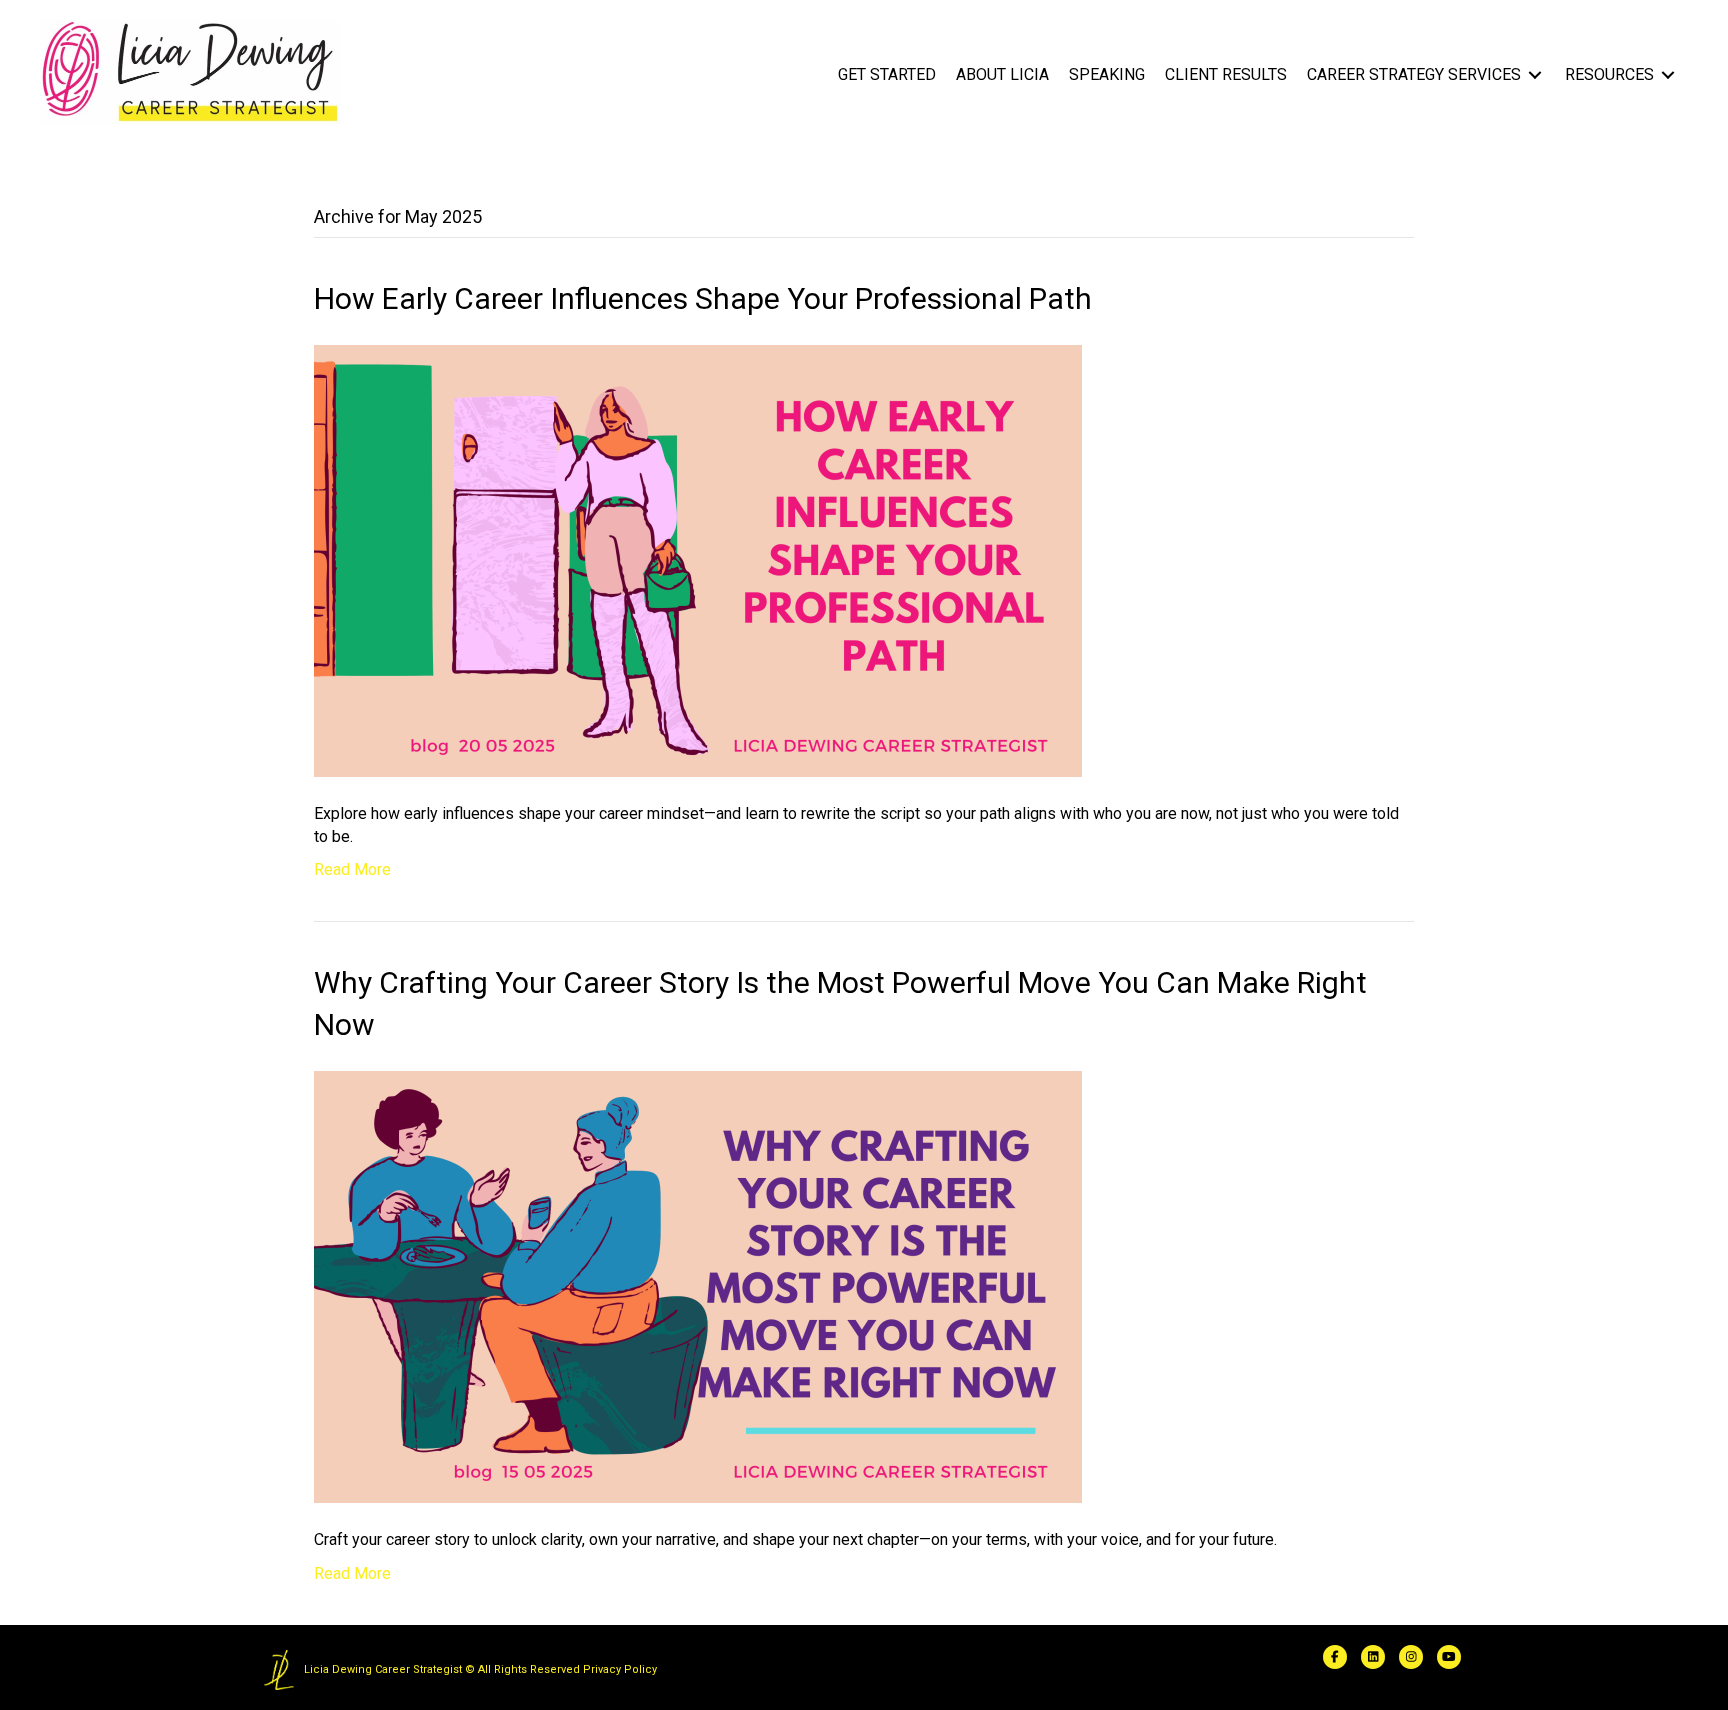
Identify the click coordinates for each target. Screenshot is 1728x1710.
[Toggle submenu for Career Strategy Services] (1535, 75)
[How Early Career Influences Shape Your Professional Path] (698, 559)
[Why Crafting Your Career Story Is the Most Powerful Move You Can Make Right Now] (698, 1286)
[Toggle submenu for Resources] (1668, 75)
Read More (352, 869)
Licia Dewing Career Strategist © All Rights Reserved (442, 1669)
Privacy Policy (620, 1669)
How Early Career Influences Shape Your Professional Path (703, 298)
